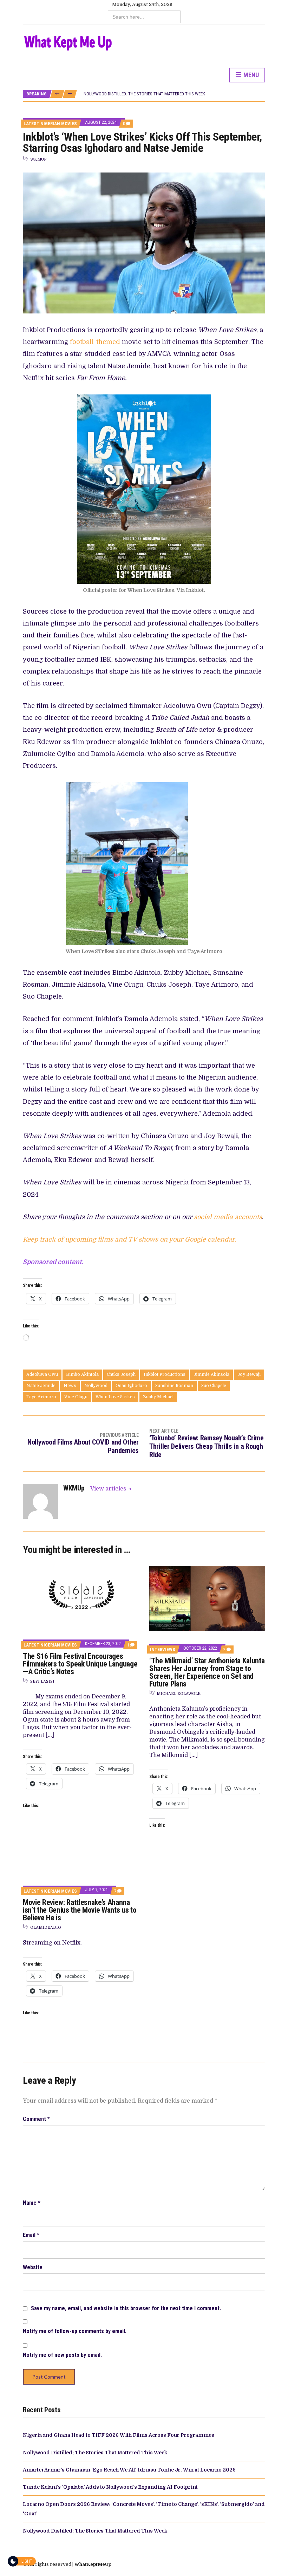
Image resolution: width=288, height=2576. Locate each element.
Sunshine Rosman (174, 1386)
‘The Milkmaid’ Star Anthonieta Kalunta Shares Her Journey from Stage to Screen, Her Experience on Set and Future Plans (207, 1672)
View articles (109, 1489)
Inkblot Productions (165, 1374)
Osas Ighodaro (131, 1386)
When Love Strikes (115, 1397)
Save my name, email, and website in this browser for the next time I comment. (126, 2308)
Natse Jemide (41, 1386)
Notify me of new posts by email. (62, 2355)
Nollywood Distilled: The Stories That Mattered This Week (95, 2453)
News (70, 1386)
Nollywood (96, 1386)
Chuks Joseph (121, 1374)
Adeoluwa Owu (42, 1374)
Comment (36, 2119)
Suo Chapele (214, 1386)
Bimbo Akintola (82, 1374)
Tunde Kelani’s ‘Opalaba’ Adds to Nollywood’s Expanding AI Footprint (110, 2487)
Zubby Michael (158, 1397)
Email (31, 2235)
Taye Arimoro (41, 1397)
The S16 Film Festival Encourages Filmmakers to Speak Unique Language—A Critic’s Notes (80, 1664)
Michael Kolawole (179, 1694)
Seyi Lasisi (42, 1681)
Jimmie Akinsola (211, 1374)
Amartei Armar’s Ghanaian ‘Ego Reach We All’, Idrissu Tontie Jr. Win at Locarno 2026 (129, 2470)
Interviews (163, 1649)
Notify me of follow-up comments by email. (75, 2331)
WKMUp (38, 159)
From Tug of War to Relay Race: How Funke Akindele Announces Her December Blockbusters (180, 94)
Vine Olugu (76, 1397)
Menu (250, 75)
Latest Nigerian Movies (50, 124)
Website (33, 2267)
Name (32, 2203)
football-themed (94, 342)
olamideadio (46, 1928)
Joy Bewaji (249, 1374)
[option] (174, 94)
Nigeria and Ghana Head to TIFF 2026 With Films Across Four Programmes (119, 2435)
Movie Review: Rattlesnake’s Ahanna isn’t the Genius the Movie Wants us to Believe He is (80, 1910)
